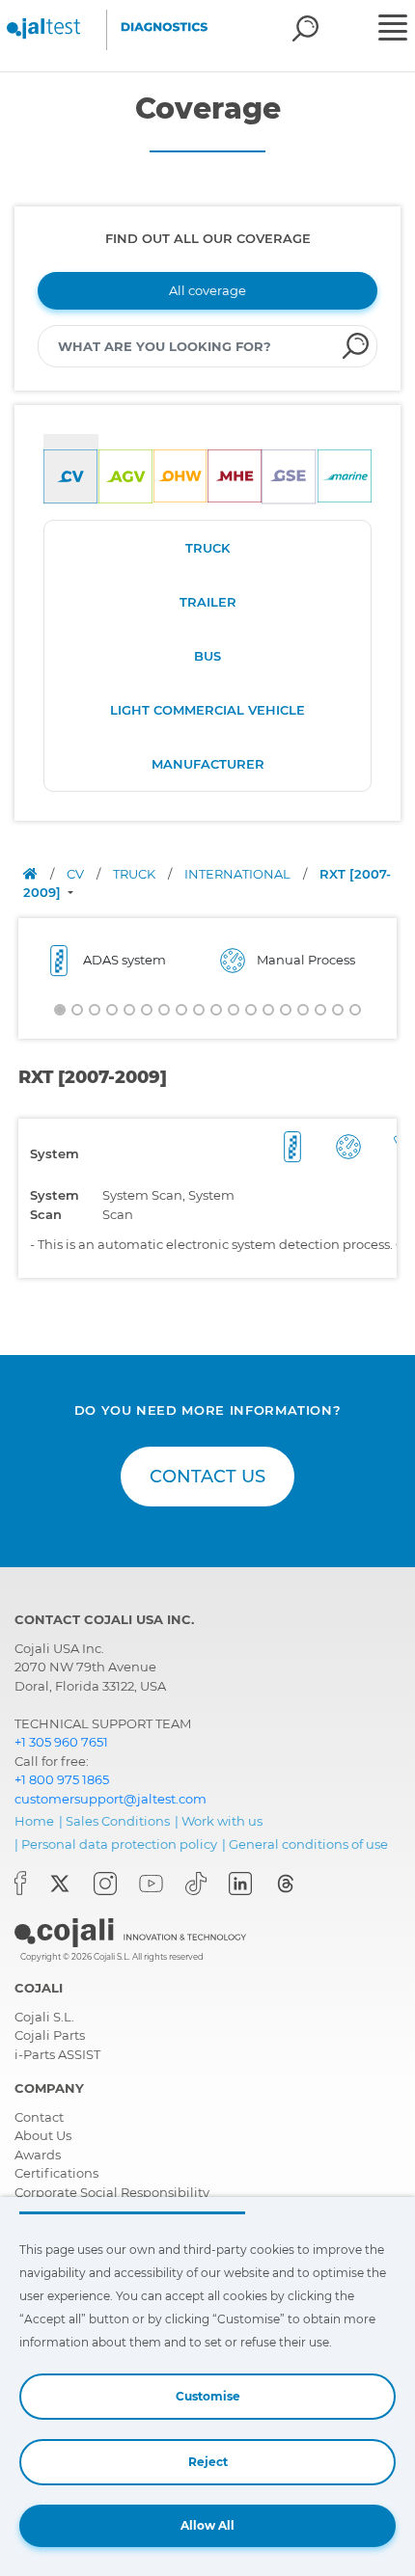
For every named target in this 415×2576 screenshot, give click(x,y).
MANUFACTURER (208, 764)
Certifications (56, 2173)
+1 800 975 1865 (62, 1779)
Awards (38, 2155)
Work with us (222, 1821)
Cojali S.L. (44, 2017)
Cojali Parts (50, 2035)
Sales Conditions (118, 1821)
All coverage (207, 290)
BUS (207, 656)
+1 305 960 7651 (61, 1742)
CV (77, 874)
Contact (39, 2117)
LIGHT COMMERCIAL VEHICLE (207, 710)
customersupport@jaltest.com (111, 1799)
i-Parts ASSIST (57, 2054)
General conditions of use (308, 1844)
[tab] (71, 469)
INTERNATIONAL (239, 874)
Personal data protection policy (119, 1844)
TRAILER (208, 602)
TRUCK (207, 548)
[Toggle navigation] (394, 30)
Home (34, 1821)
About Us (43, 2135)
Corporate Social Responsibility (112, 2192)
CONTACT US (207, 1477)
